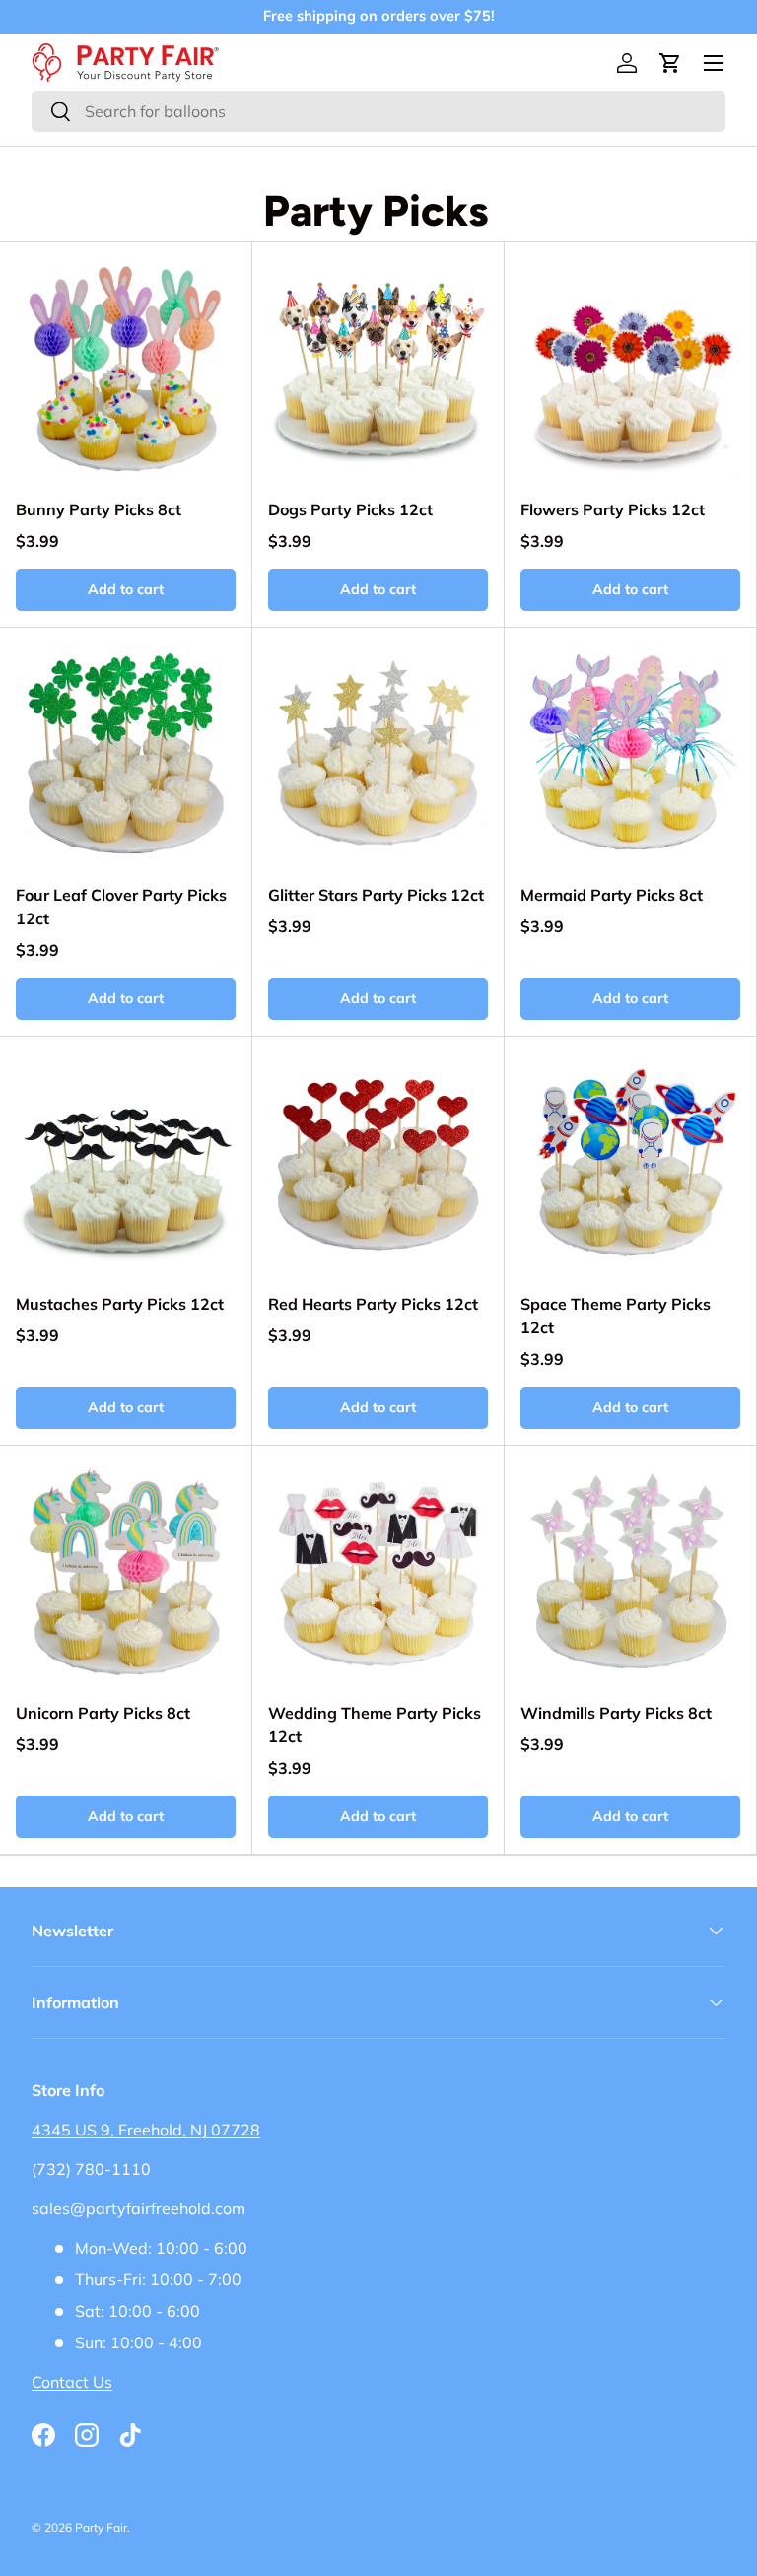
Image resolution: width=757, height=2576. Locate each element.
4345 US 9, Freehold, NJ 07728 (146, 2130)
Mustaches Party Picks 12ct (120, 1304)
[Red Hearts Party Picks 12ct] (378, 1162)
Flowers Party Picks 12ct (613, 509)
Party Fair (101, 2527)
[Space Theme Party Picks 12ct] (630, 1162)
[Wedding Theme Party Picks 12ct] (378, 1571)
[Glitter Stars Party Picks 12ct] (378, 753)
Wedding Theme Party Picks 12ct (375, 1725)
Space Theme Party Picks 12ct (616, 1316)
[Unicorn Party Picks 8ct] (126, 1571)
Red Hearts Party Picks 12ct (373, 1304)
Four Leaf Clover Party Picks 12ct (121, 907)
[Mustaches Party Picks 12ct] (126, 1162)
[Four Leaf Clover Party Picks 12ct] (126, 753)
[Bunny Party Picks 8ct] (126, 368)
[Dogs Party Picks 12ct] (378, 368)
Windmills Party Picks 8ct (616, 1713)
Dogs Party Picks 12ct (350, 509)
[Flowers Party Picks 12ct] (630, 368)
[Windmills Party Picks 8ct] (630, 1571)
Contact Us (72, 2382)
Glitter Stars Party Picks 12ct (376, 895)
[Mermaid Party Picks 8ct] (630, 753)
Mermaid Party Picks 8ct (612, 895)
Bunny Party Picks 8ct (99, 509)
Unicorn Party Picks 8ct (103, 1713)
